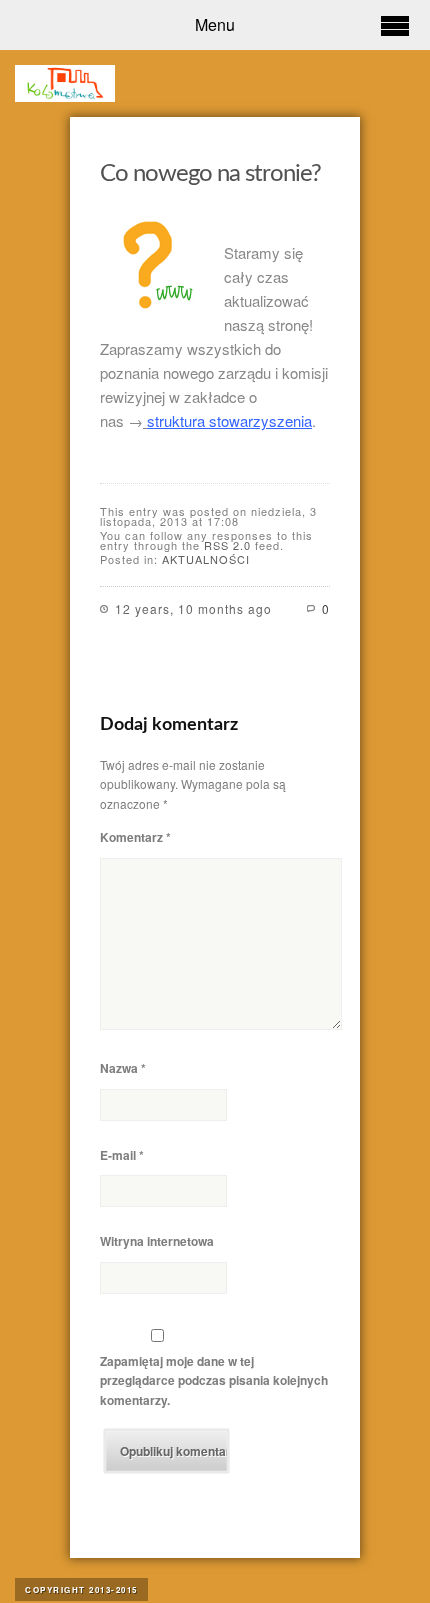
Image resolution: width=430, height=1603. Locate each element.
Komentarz (135, 837)
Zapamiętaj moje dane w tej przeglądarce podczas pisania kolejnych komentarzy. (214, 1380)
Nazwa (123, 1068)
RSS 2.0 (227, 545)
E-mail (122, 1155)
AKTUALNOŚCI (206, 559)
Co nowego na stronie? (210, 174)
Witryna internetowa (157, 1241)
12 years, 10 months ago (193, 608)
